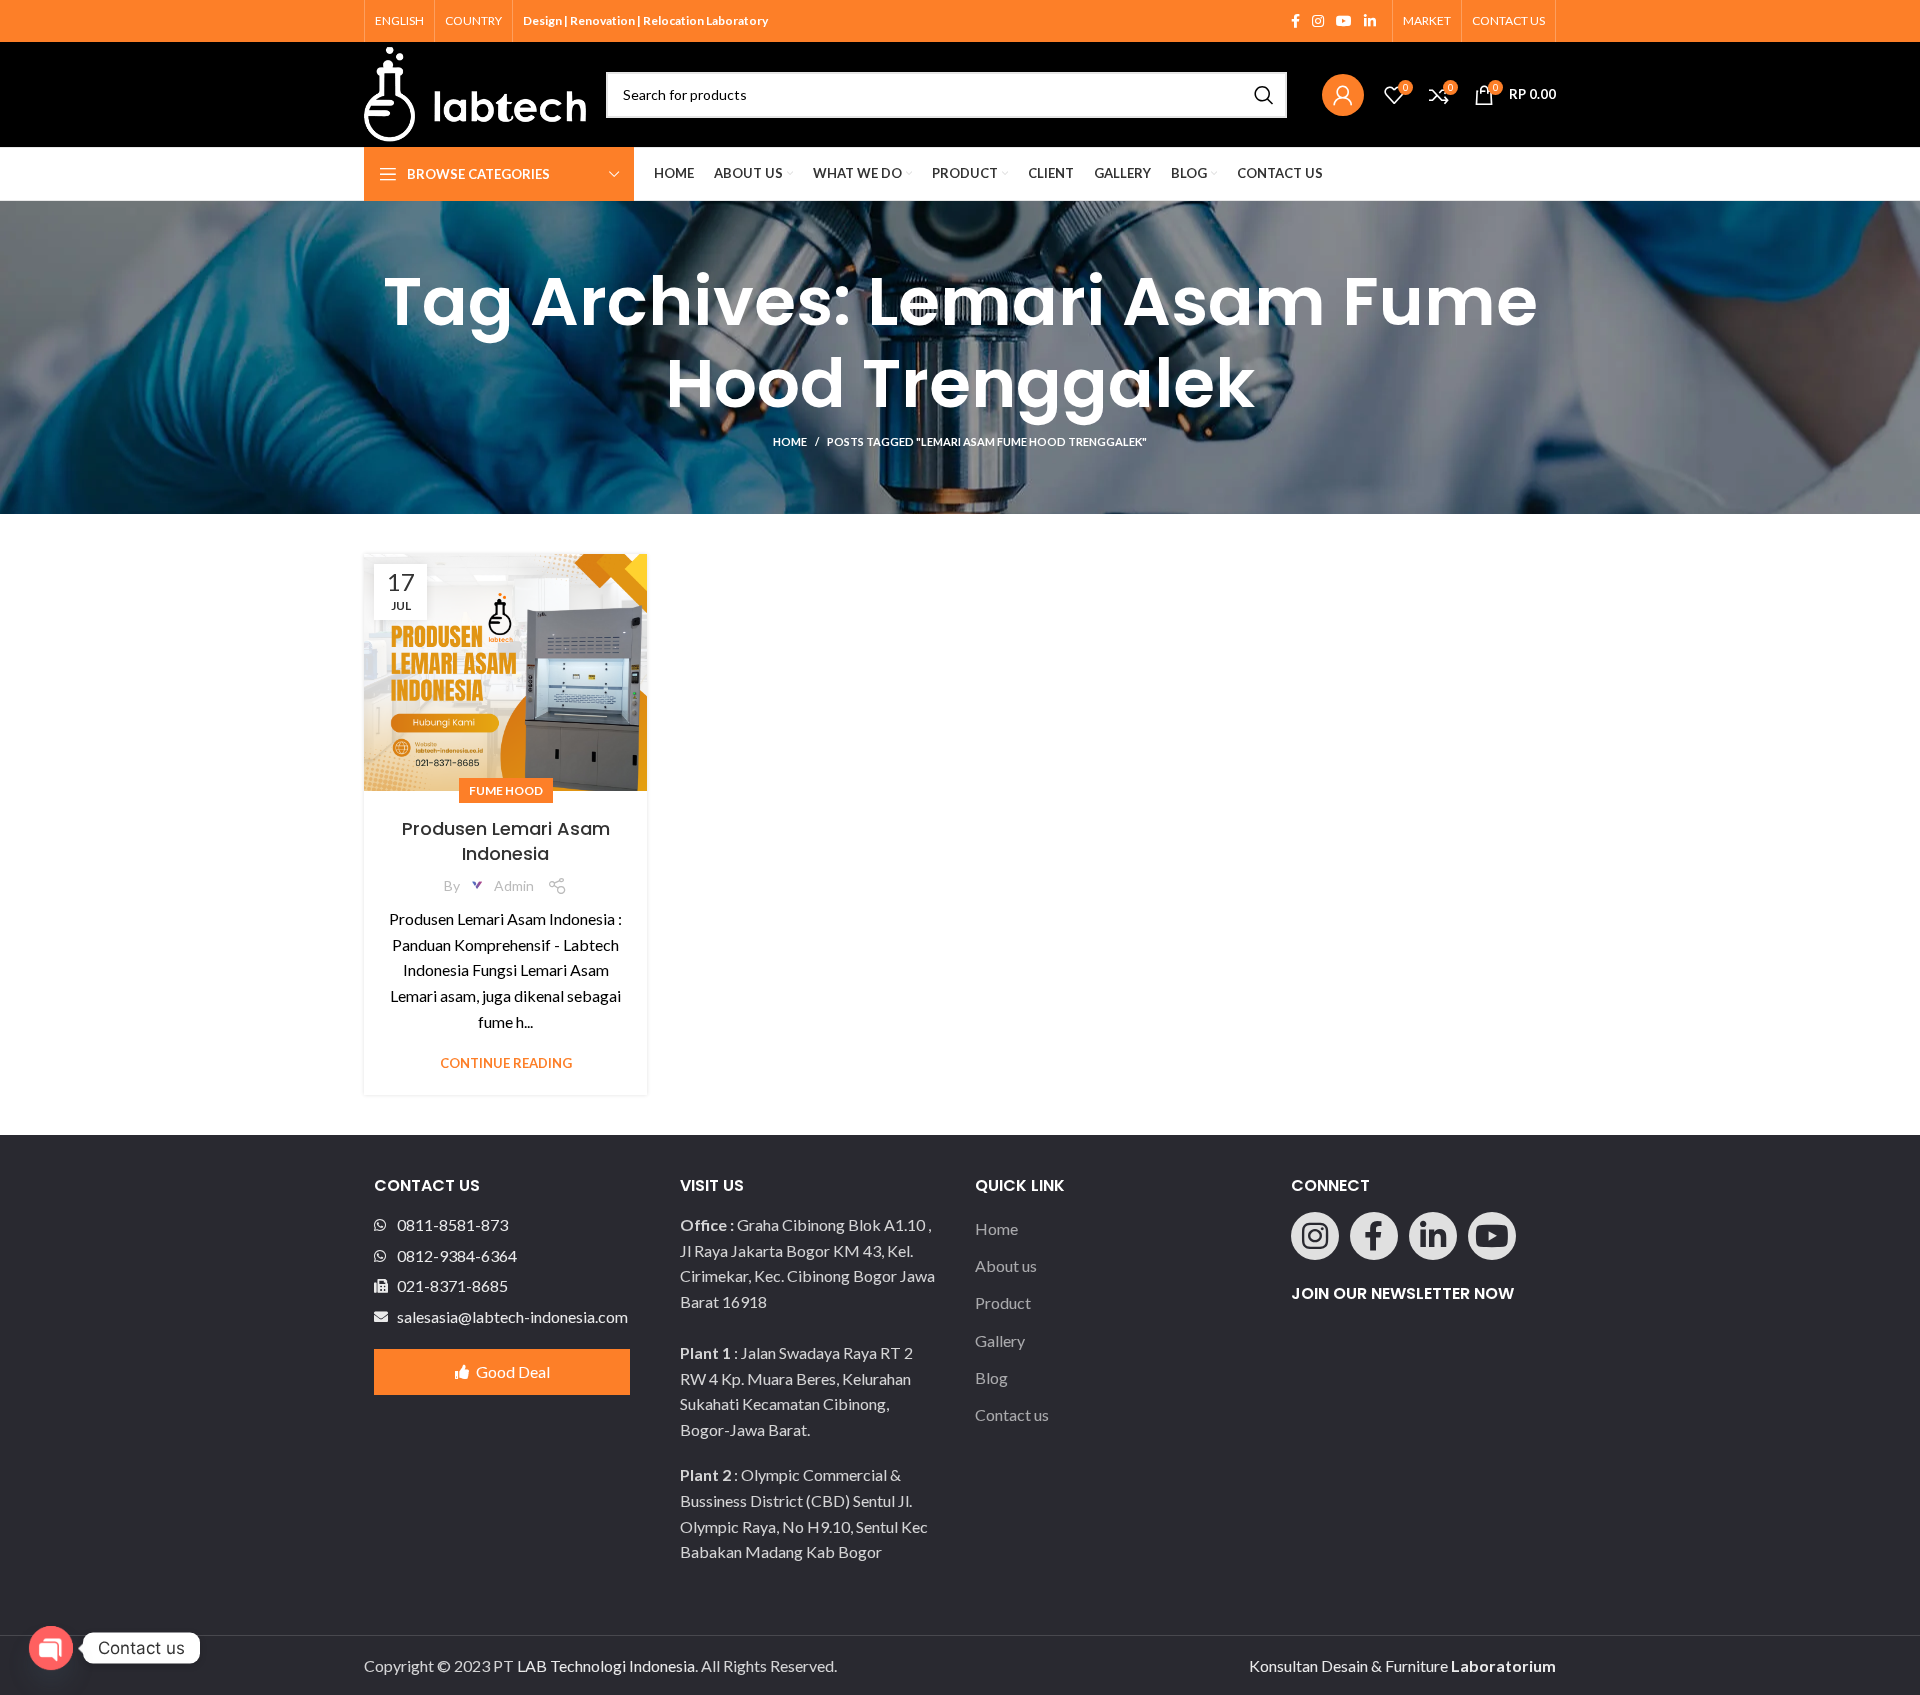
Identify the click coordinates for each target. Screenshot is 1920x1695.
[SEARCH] (1264, 95)
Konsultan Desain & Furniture (1402, 1665)
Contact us (1012, 1414)
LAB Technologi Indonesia (606, 1665)
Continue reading (506, 1063)
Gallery (1000, 1340)
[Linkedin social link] (1370, 21)
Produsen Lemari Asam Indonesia (506, 841)
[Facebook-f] (1374, 1236)
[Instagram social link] (1318, 21)
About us (1006, 1265)
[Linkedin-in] (1433, 1236)
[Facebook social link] (1295, 21)
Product (1003, 1302)
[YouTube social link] (1344, 21)
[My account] (1343, 95)
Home (790, 441)
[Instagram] (1315, 1236)
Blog (991, 1377)
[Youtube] (1492, 1236)
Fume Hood (506, 790)
